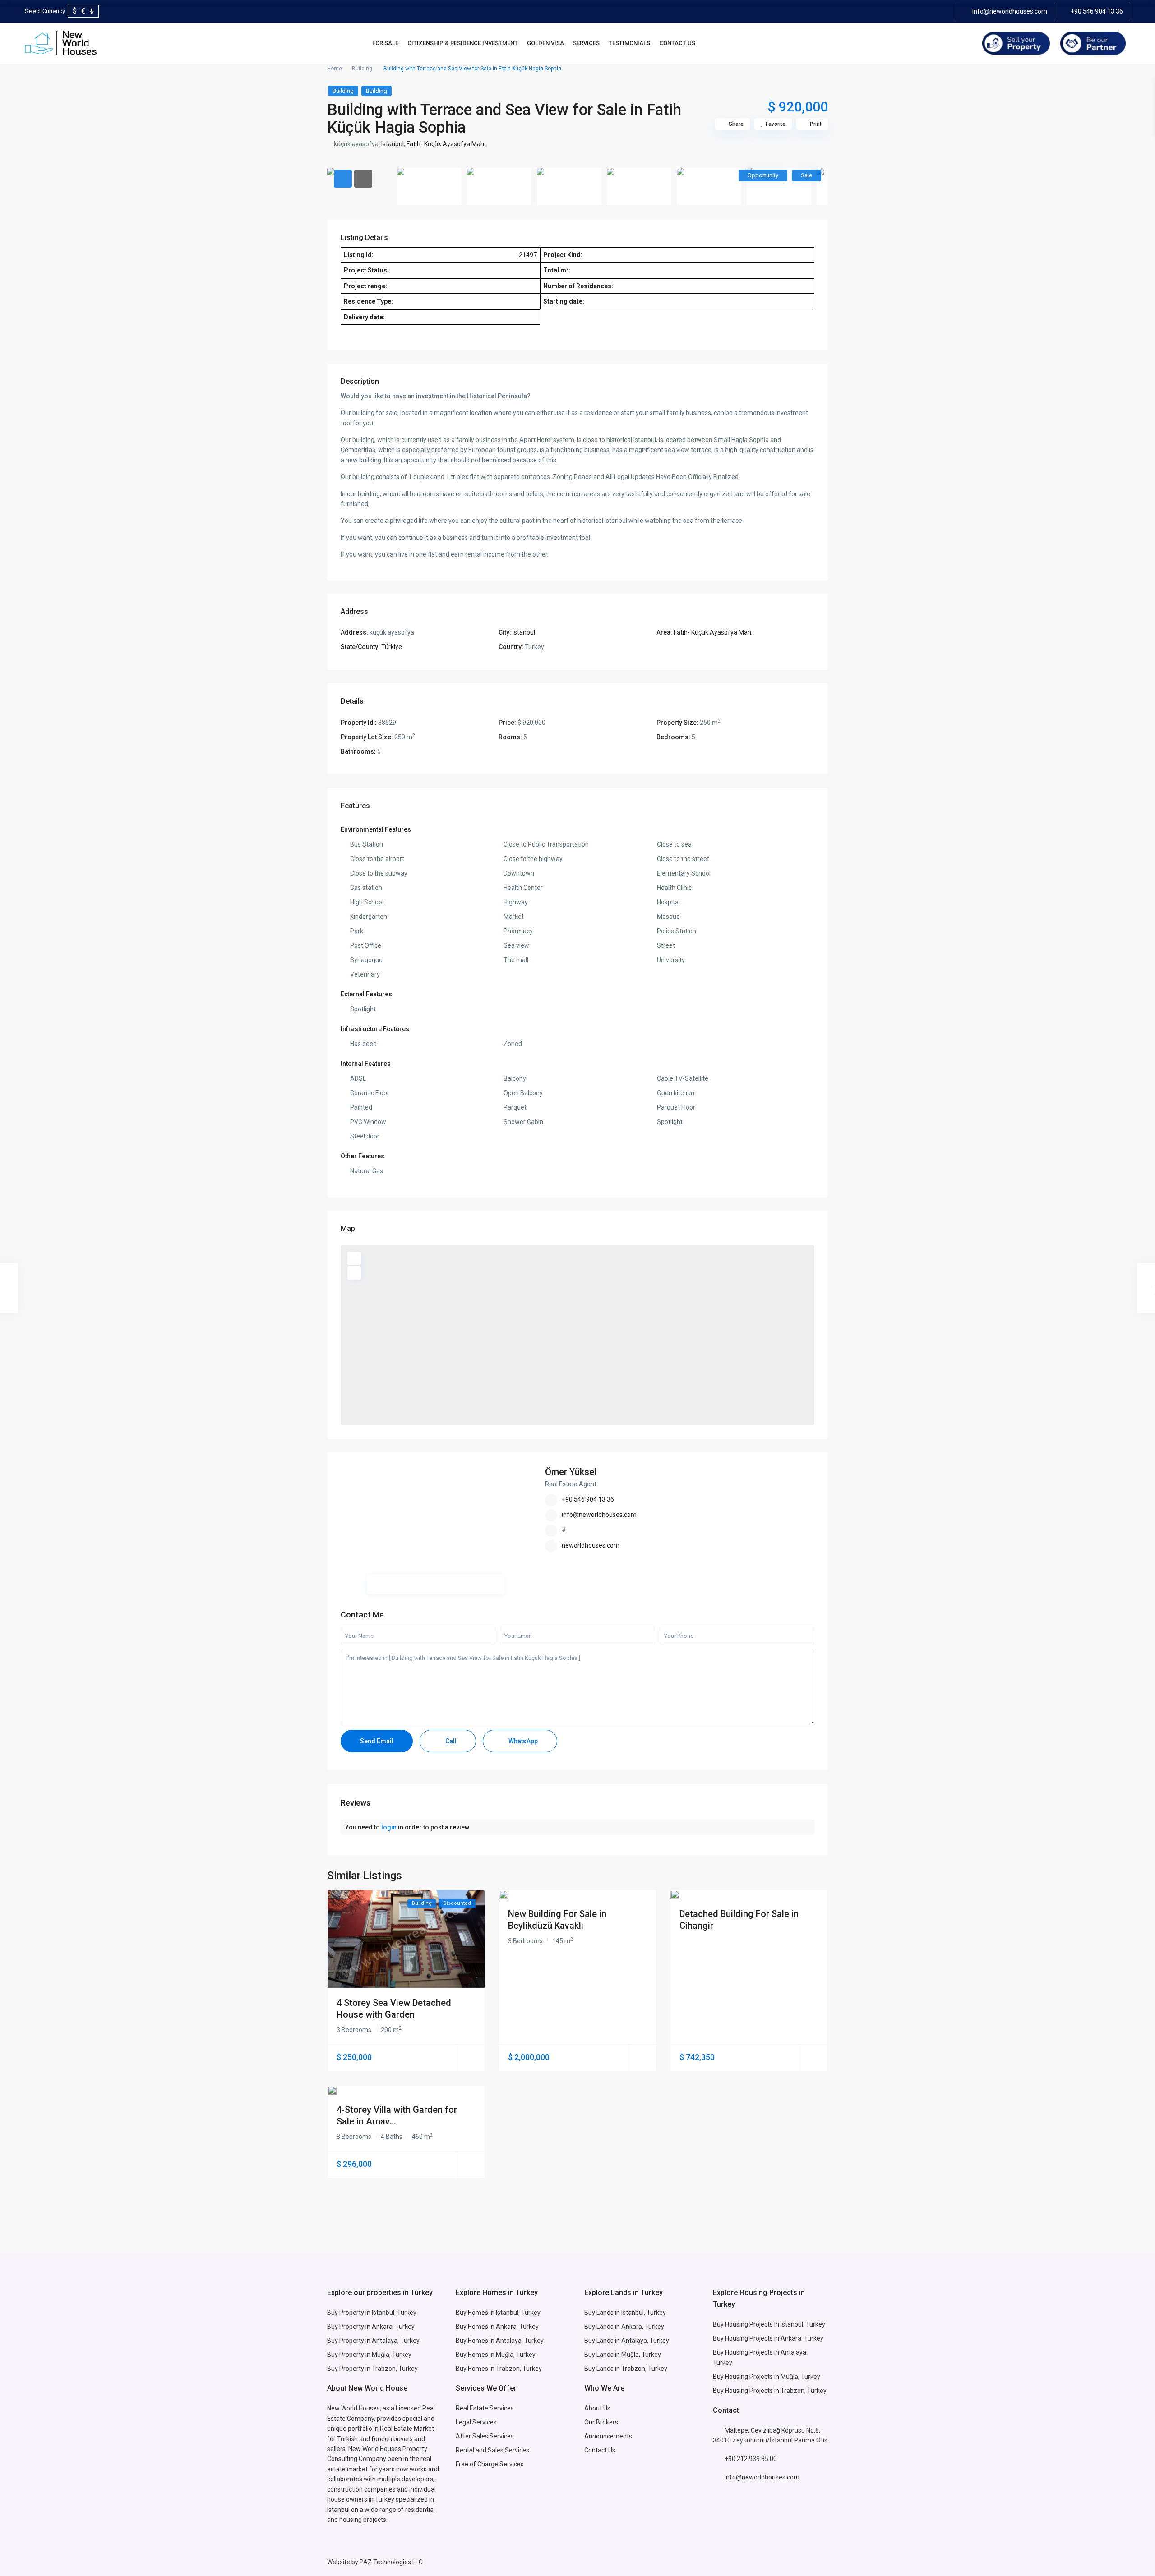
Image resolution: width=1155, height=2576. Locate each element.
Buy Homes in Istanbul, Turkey (498, 2313)
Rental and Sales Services (492, 2450)
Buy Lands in (603, 2327)
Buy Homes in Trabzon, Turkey (499, 2369)
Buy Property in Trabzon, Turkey (372, 2369)
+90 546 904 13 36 (1097, 11)
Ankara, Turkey (643, 2327)
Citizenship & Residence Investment (463, 43)
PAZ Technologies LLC (391, 2562)
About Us (597, 2408)
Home (335, 69)
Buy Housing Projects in (747, 2324)
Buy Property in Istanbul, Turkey (372, 2313)
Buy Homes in (476, 2355)
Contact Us (677, 43)
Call (450, 1741)
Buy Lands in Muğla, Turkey (623, 2355)
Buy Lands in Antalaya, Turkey (627, 2341)
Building (362, 69)
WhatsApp (522, 1741)
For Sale (385, 43)
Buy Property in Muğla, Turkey (369, 2355)
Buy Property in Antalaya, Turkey (373, 2341)
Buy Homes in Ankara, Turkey (497, 2327)
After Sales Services (485, 2436)
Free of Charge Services (490, 2464)
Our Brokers (601, 2422)
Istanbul (393, 144)
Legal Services (476, 2422)
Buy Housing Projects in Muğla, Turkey (767, 2377)
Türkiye (392, 647)
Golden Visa (545, 43)
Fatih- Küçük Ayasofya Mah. (446, 144)
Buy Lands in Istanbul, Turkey (625, 2313)
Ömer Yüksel (571, 1472)
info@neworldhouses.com (1010, 11)
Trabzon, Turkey (804, 2391)
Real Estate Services (485, 2408)
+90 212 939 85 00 (751, 2459)
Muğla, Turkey (516, 2355)
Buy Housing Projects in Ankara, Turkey (768, 2338)
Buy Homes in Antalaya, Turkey (500, 2341)
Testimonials (629, 43)
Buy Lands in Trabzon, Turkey (626, 2369)
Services (586, 43)
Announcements (608, 2436)
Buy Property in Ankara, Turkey (371, 2327)
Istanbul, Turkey (803, 2324)
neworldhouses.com (591, 1545)
